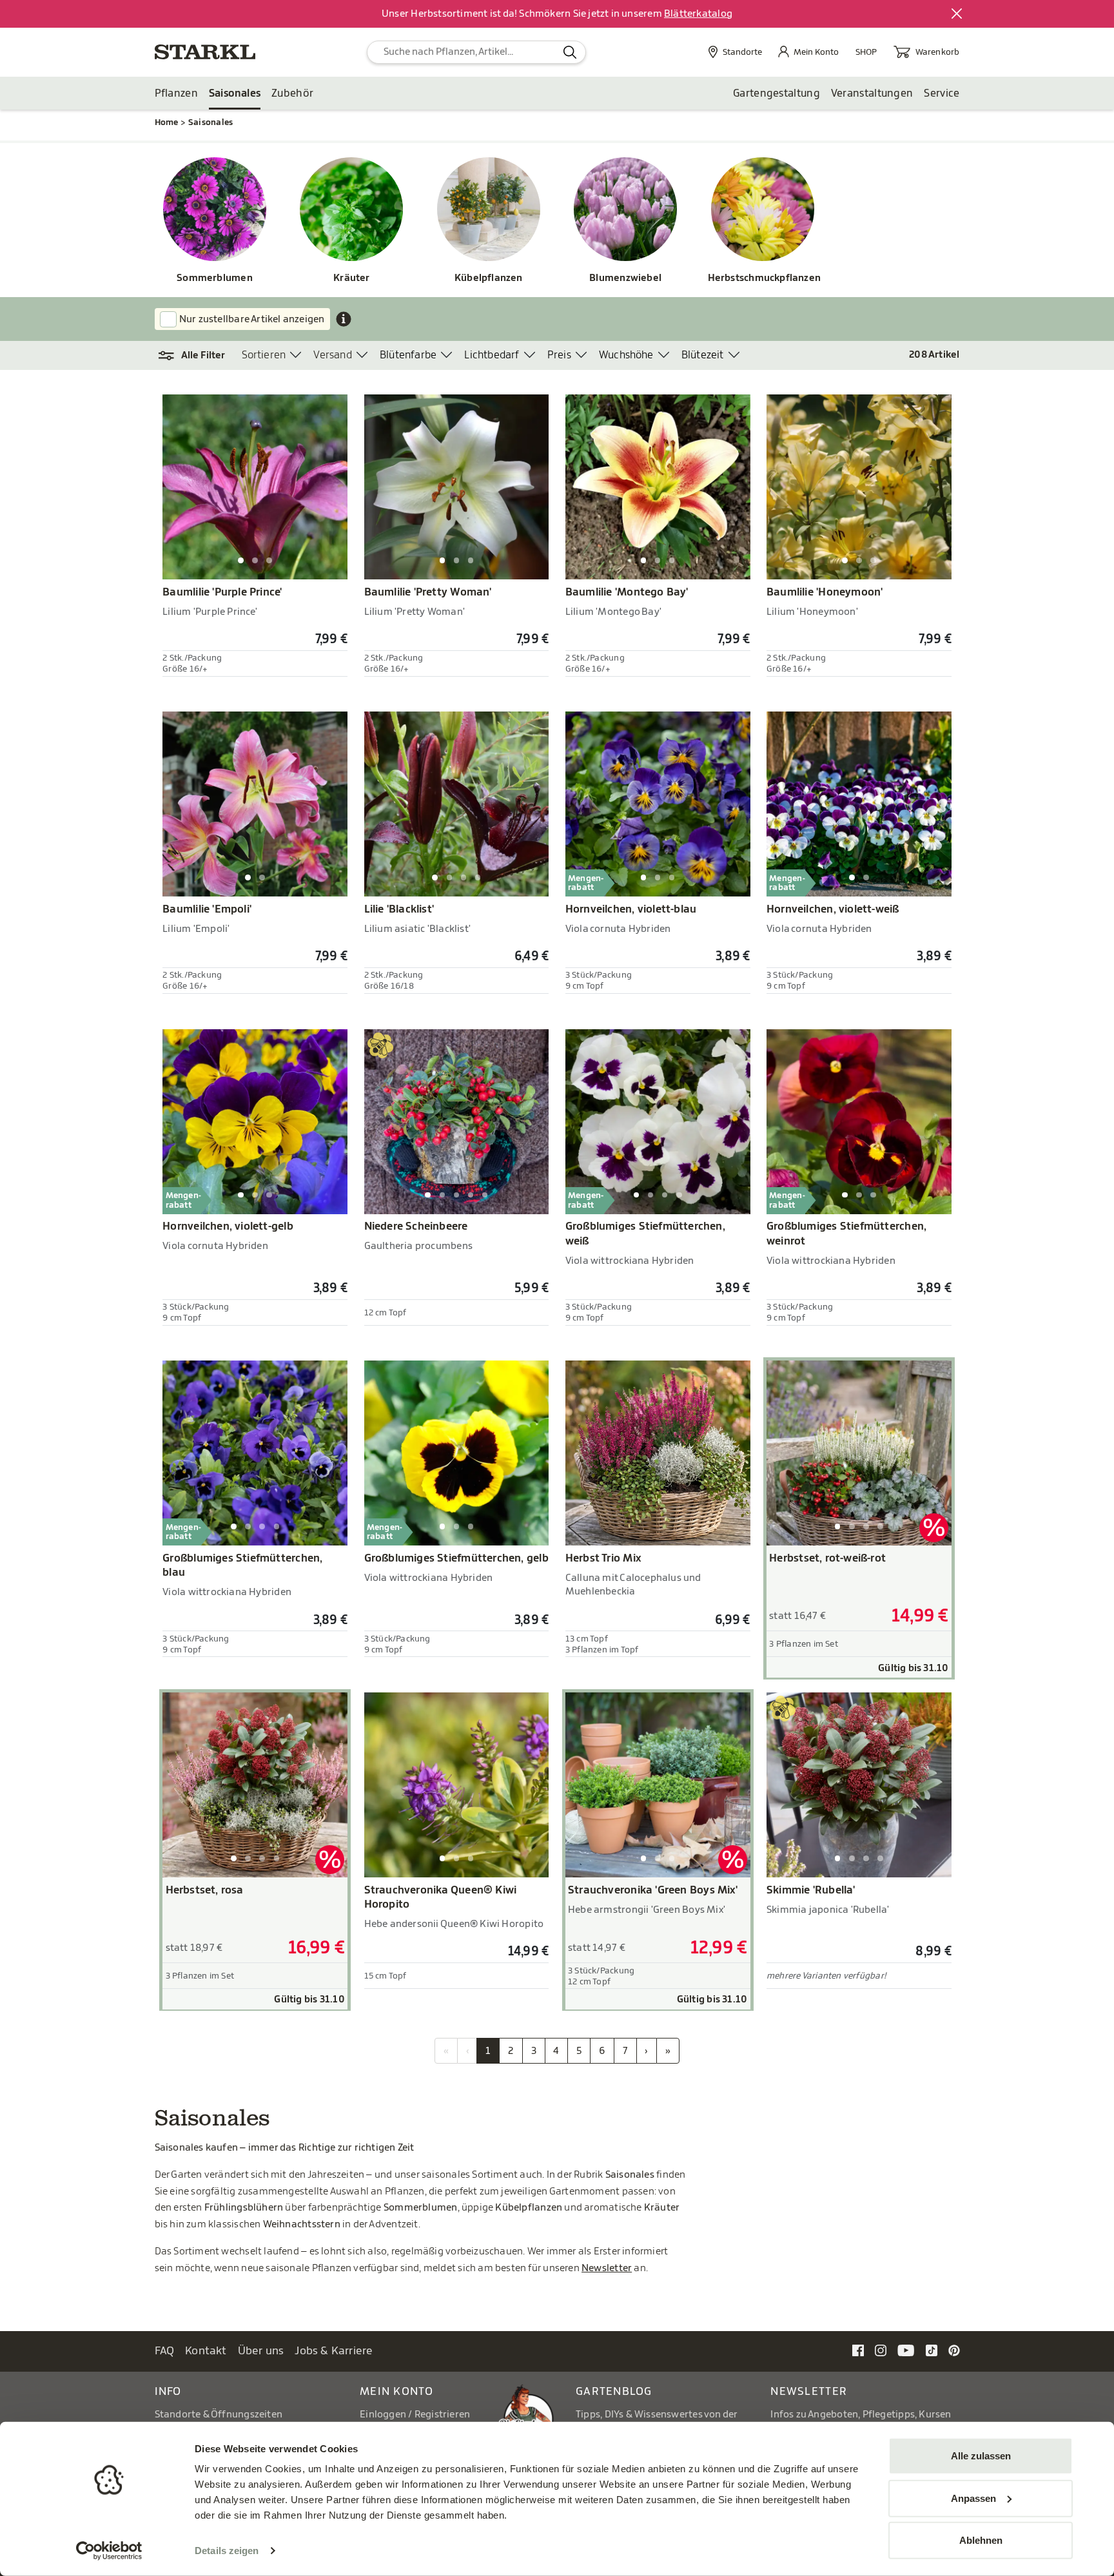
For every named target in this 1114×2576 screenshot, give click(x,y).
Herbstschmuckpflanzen (763, 278)
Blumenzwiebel (625, 278)
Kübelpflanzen (489, 278)
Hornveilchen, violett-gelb (228, 1226)
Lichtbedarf (492, 355)
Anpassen (973, 2498)
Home (167, 122)
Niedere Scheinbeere (416, 1226)
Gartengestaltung (777, 93)
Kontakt (206, 2351)
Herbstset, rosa (205, 1890)
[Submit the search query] (570, 52)
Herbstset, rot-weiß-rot (827, 1558)
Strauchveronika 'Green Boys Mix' (653, 1890)
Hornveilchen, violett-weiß (833, 909)
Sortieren (264, 355)
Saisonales (235, 93)
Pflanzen (176, 93)
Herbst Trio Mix (603, 1558)
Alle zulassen (981, 2456)
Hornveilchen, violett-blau (631, 909)
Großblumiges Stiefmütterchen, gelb (456, 1558)
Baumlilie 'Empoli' (207, 909)
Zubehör (292, 93)
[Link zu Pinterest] (954, 2350)
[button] (198, 356)
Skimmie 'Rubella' (811, 1890)
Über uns (261, 2351)
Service (942, 93)
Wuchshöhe (626, 355)
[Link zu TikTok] (932, 2350)
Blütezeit (703, 355)
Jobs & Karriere (334, 2351)
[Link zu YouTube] (906, 2350)
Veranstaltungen (872, 93)
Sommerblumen (215, 278)
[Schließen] (957, 14)
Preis (559, 355)
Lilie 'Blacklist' (399, 909)
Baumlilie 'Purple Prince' (222, 592)
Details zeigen (227, 2551)
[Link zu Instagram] (881, 2350)
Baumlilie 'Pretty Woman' (428, 592)
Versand (332, 355)
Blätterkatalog (698, 14)
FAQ (165, 2351)
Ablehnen (981, 2540)
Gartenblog (614, 2391)
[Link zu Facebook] (858, 2350)
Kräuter (352, 278)
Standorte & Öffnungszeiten (219, 2415)
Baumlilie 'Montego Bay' (627, 592)
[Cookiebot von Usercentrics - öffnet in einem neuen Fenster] (109, 2551)
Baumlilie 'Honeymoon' (825, 592)
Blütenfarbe (408, 355)
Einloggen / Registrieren (415, 2415)
